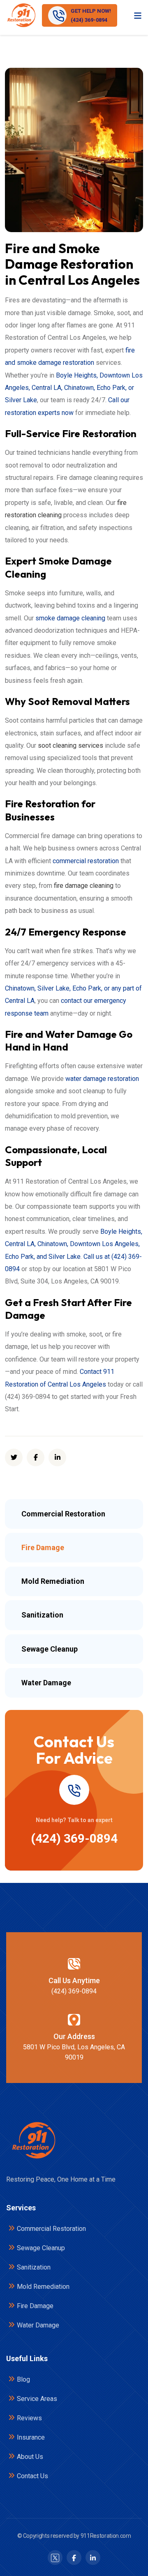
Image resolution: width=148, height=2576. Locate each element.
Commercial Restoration (51, 2229)
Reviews (29, 2418)
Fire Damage (35, 2306)
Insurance (31, 2437)
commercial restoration (86, 861)
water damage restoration (102, 1079)
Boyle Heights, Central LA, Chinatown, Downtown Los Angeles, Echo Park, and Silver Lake (74, 1244)
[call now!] (74, 1790)
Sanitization (34, 2267)
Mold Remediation (43, 2287)
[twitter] (14, 1457)
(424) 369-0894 (74, 1838)
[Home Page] (33, 2141)
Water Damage (38, 2325)
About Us (30, 2457)
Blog (23, 2379)
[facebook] (36, 1457)
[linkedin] (57, 1457)
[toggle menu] (138, 15)
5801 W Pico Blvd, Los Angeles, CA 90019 (74, 2052)
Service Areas (37, 2399)
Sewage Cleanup (41, 2248)
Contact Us (32, 2476)
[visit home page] (21, 15)
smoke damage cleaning (70, 618)
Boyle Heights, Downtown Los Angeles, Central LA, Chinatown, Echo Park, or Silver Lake (74, 388)
